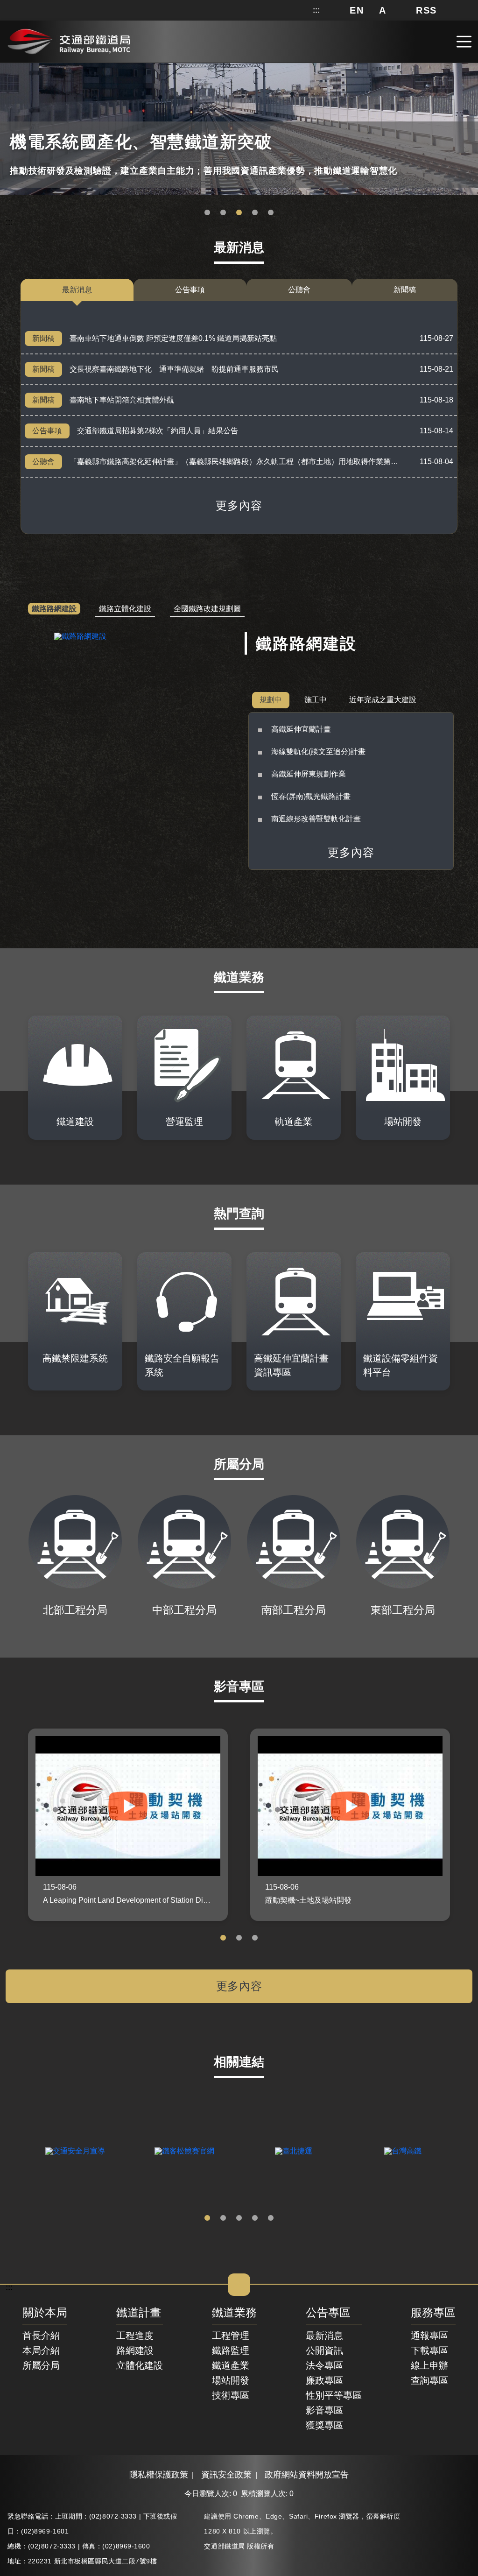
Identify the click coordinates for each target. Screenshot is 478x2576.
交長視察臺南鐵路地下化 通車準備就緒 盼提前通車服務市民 (174, 369)
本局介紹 (41, 2350)
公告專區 (328, 2313)
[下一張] (464, 2151)
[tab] (54, 609)
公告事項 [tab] (190, 290)
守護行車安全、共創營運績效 (207, 213)
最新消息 (324, 2336)
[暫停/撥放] (469, 67)
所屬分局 (41, 2365)
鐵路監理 (231, 2350)
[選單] (464, 42)
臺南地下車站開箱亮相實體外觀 (122, 400)
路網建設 (135, 2350)
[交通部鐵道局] (69, 40)
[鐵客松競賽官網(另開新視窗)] (184, 2151)
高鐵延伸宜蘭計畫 (301, 729)
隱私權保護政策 (159, 2475)
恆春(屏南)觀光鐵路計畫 (311, 796)
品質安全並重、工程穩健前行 (239, 213)
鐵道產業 (231, 2365)
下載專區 (429, 2350)
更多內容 (239, 506)
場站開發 (231, 2380)
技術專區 (231, 2395)
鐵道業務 (234, 2313)
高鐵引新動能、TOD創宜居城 (271, 213)
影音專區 (324, 2410)
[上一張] (14, 2151)
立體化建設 (140, 2365)
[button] (357, 10)
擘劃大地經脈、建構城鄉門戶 (255, 213)
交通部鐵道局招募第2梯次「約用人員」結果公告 (158, 431)
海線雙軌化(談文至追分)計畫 (318, 752)
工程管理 (231, 2336)
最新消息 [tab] (77, 290)
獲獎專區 (324, 2425)
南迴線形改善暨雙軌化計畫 (316, 819)
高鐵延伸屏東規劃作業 (309, 774)
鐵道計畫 (139, 2313)
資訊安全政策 (226, 2475)
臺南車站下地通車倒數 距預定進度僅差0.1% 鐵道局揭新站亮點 (173, 338)
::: (316, 10)
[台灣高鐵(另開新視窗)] (403, 2151)
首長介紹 (41, 2336)
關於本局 (45, 2313)
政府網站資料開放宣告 (307, 2475)
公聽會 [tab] (299, 290)
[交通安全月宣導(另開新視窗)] (75, 2151)
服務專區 (433, 2313)
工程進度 (135, 2336)
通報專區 (429, 2336)
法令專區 (324, 2365)
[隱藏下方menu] (239, 2285)
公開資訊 (324, 2350)
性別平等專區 (334, 2395)
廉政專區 (324, 2380)
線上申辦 (429, 2365)
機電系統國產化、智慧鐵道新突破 (223, 213)
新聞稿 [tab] (405, 290)
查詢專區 (429, 2380)
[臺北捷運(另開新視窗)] (294, 2151)
